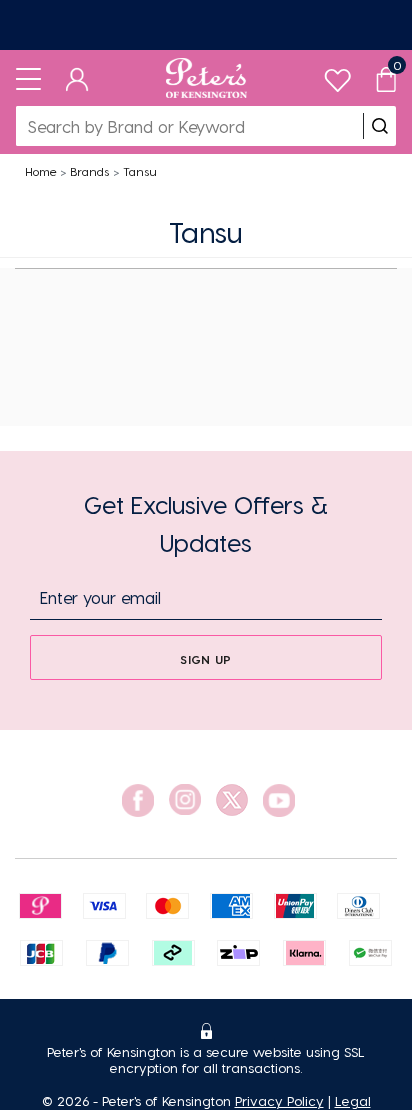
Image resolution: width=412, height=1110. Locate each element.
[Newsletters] (206, 25)
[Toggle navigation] (28, 78)
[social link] (138, 800)
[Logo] (206, 78)
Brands (89, 171)
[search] (380, 126)
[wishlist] (337, 75)
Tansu (140, 171)
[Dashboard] (77, 78)
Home (41, 171)
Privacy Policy (279, 1100)
